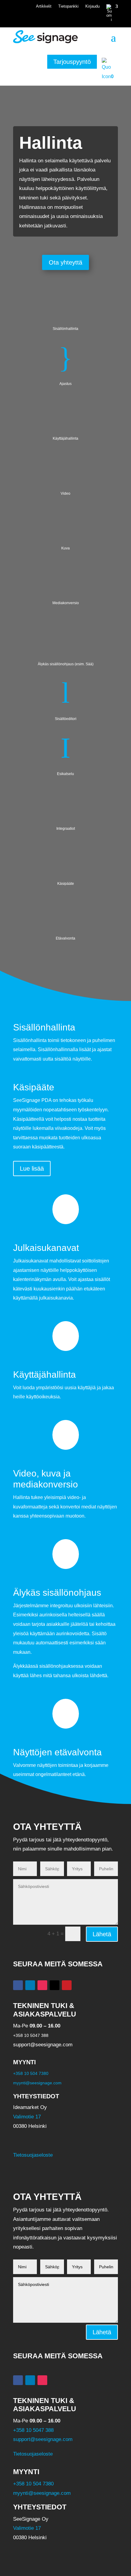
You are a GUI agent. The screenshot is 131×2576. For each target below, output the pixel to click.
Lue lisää (32, 1169)
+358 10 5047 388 (33, 2430)
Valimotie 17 (27, 2117)
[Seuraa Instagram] (42, 1985)
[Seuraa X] (55, 1985)
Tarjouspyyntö (72, 62)
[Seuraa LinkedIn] (30, 1985)
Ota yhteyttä (65, 262)
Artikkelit (44, 6)
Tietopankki (68, 6)
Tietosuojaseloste (33, 2155)
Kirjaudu (92, 6)
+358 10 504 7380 (31, 2073)
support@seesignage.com (43, 2439)
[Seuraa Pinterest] (67, 1985)
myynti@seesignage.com (37, 2083)
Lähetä (102, 1934)
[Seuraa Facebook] (18, 1985)
